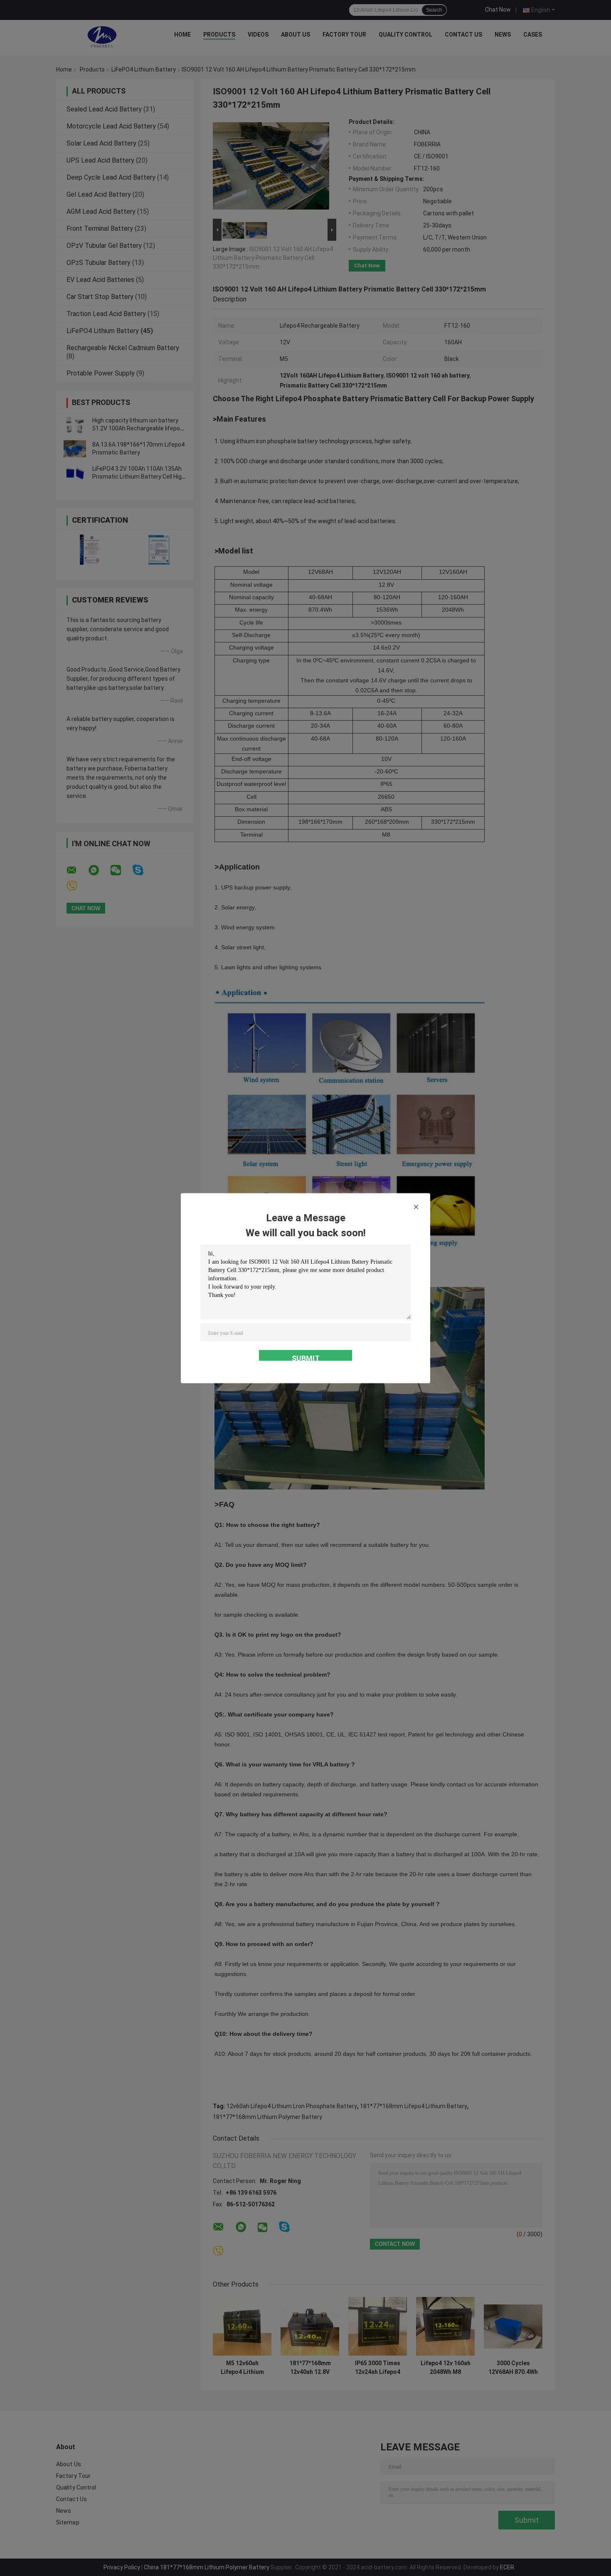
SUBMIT (306, 1357)
